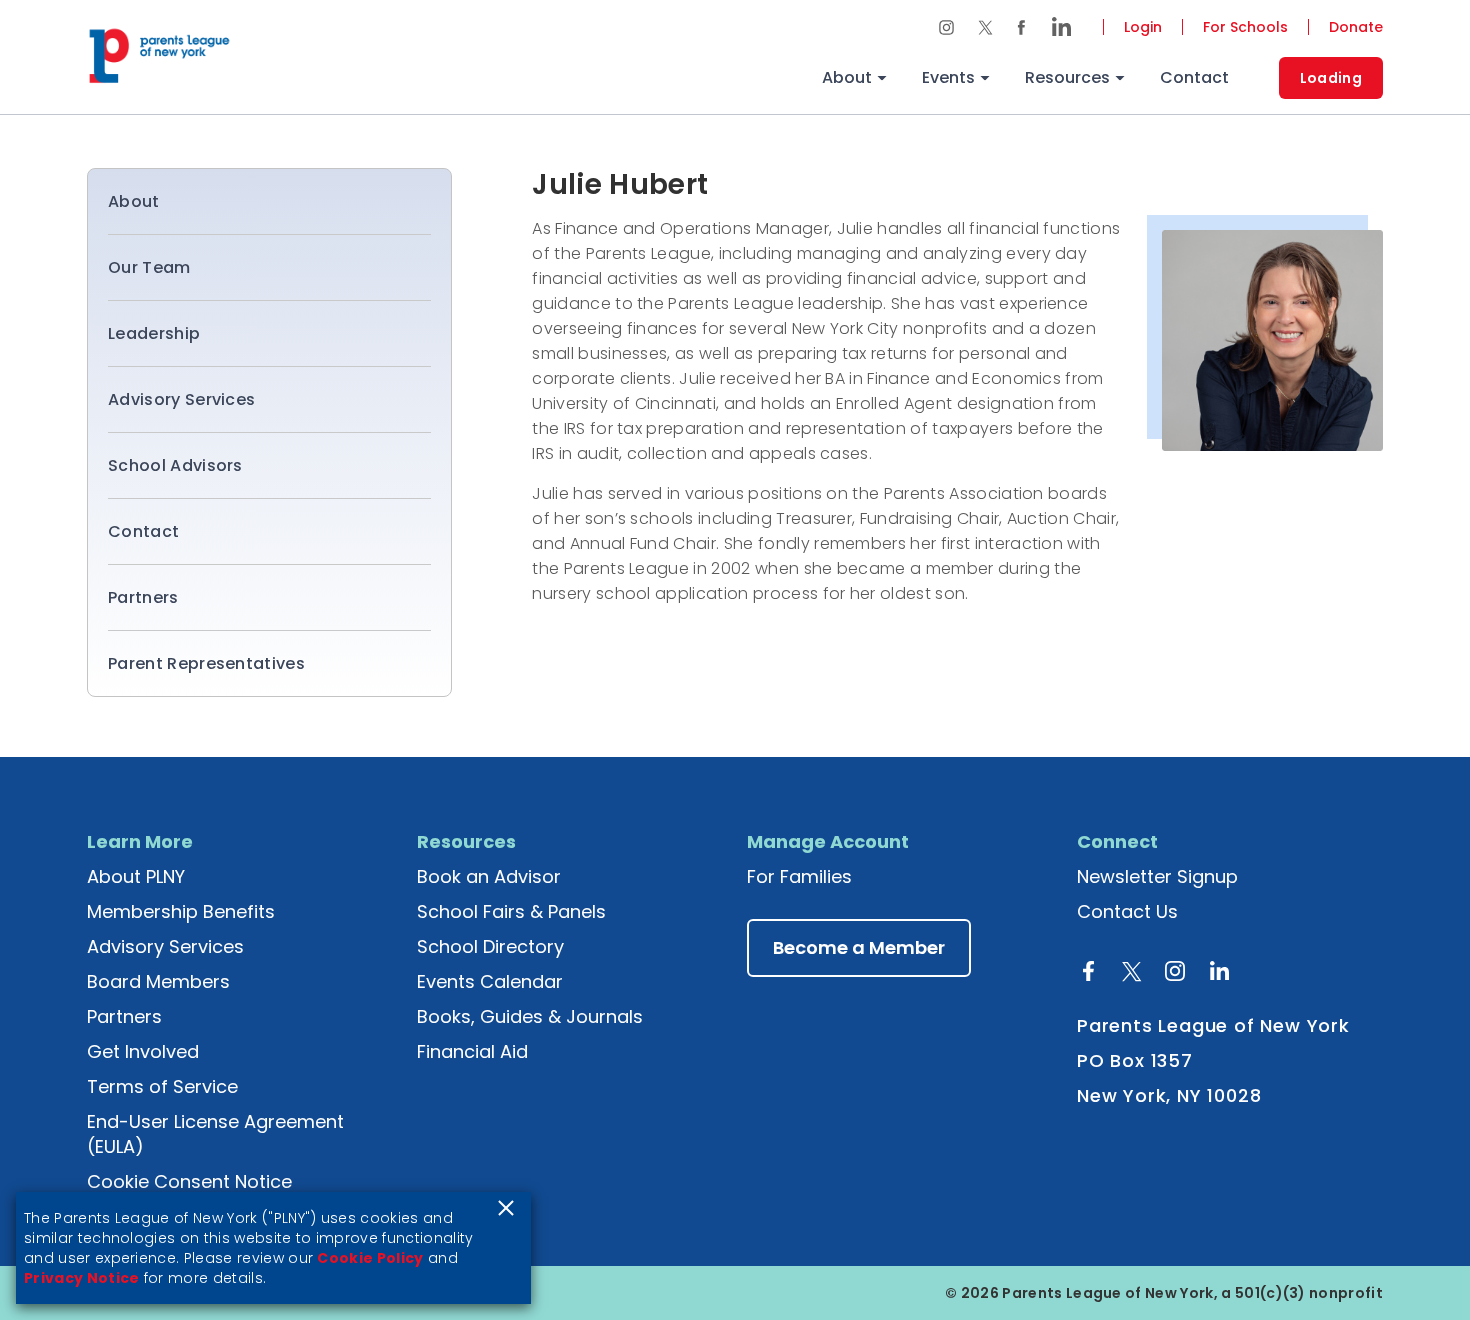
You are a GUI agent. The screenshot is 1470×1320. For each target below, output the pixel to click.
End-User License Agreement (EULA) (215, 1134)
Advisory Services (181, 399)
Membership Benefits (181, 911)
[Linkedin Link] (1055, 27)
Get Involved (143, 1051)
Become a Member (859, 947)
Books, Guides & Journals (530, 1016)
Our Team (149, 267)
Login (1143, 27)
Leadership (154, 333)
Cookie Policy (370, 1258)
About (847, 77)
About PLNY (136, 876)
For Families (799, 876)
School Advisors (175, 465)
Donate (1356, 27)
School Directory (490, 946)
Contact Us (1127, 911)
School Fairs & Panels (511, 911)
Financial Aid (472, 1051)
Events (948, 77)
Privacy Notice (81, 1278)
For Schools (1245, 27)
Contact (1194, 77)
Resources (1067, 77)
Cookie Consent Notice (189, 1181)
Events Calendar (490, 981)
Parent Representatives (206, 663)
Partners (143, 597)
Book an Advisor (489, 876)
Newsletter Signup (1157, 876)
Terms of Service (162, 1086)
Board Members (158, 981)
